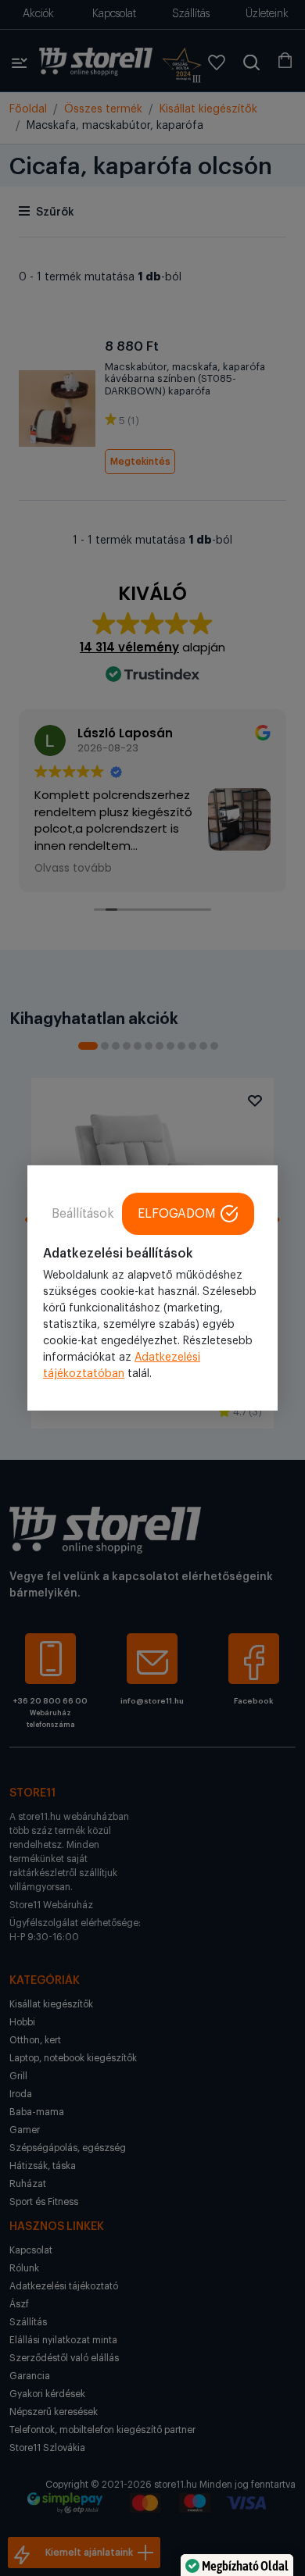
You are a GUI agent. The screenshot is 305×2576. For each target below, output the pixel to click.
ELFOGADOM (177, 1214)
